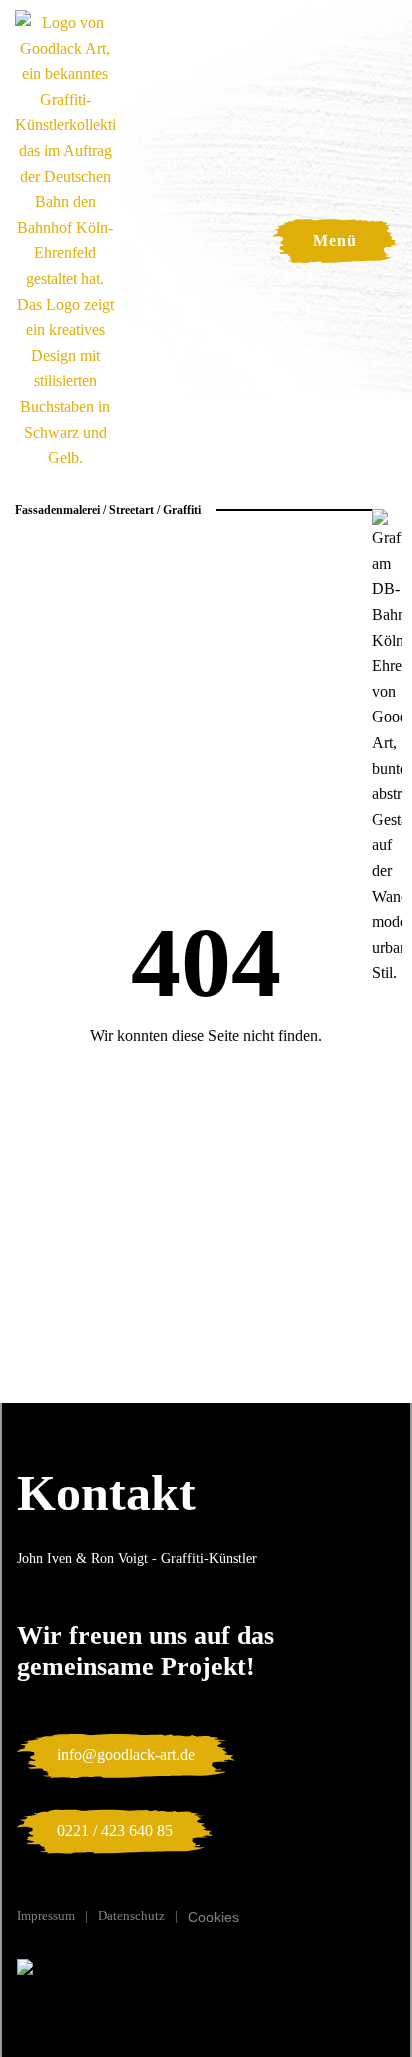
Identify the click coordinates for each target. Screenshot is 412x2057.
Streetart (131, 510)
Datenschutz (131, 1915)
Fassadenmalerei (57, 510)
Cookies (213, 1917)
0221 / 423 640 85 (115, 1830)
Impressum (46, 1915)
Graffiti (182, 510)
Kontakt (106, 1493)
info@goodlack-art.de (126, 1754)
